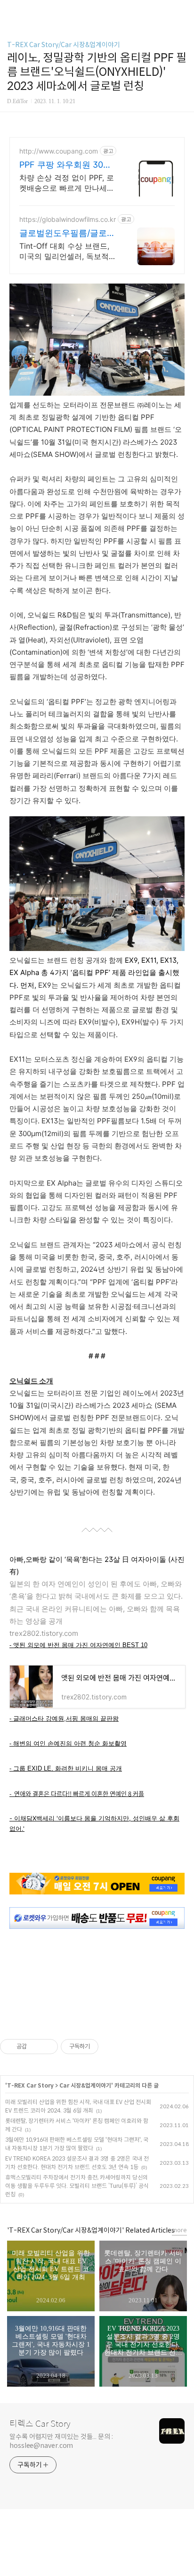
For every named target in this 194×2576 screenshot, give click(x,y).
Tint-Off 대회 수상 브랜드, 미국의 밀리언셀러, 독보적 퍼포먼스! (64, 251)
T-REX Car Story (30, 2085)
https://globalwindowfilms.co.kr (68, 219)
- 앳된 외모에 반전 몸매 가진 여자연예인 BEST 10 (78, 1645)
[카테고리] (12, 11)
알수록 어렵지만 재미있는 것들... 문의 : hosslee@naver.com (61, 2441)
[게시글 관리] (47, 2047)
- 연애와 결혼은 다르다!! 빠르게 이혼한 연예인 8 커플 (77, 1793)
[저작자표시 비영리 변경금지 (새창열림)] (111, 2047)
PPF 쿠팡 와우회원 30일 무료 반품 (65, 165)
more (179, 2230)
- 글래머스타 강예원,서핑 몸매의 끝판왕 (64, 1719)
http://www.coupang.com (59, 151)
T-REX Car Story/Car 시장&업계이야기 (64, 45)
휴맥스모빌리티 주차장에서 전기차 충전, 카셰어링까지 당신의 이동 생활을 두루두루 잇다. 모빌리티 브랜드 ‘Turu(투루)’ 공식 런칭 (77, 2186)
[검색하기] (182, 11)
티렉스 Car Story (40, 2424)
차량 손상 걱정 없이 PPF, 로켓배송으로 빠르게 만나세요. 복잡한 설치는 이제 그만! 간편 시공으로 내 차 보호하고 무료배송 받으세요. (68, 183)
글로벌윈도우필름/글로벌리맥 (67, 233)
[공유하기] (36, 2047)
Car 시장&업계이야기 (85, 2085)
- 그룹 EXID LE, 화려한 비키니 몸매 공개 (66, 1768)
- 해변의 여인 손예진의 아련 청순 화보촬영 (68, 1743)
